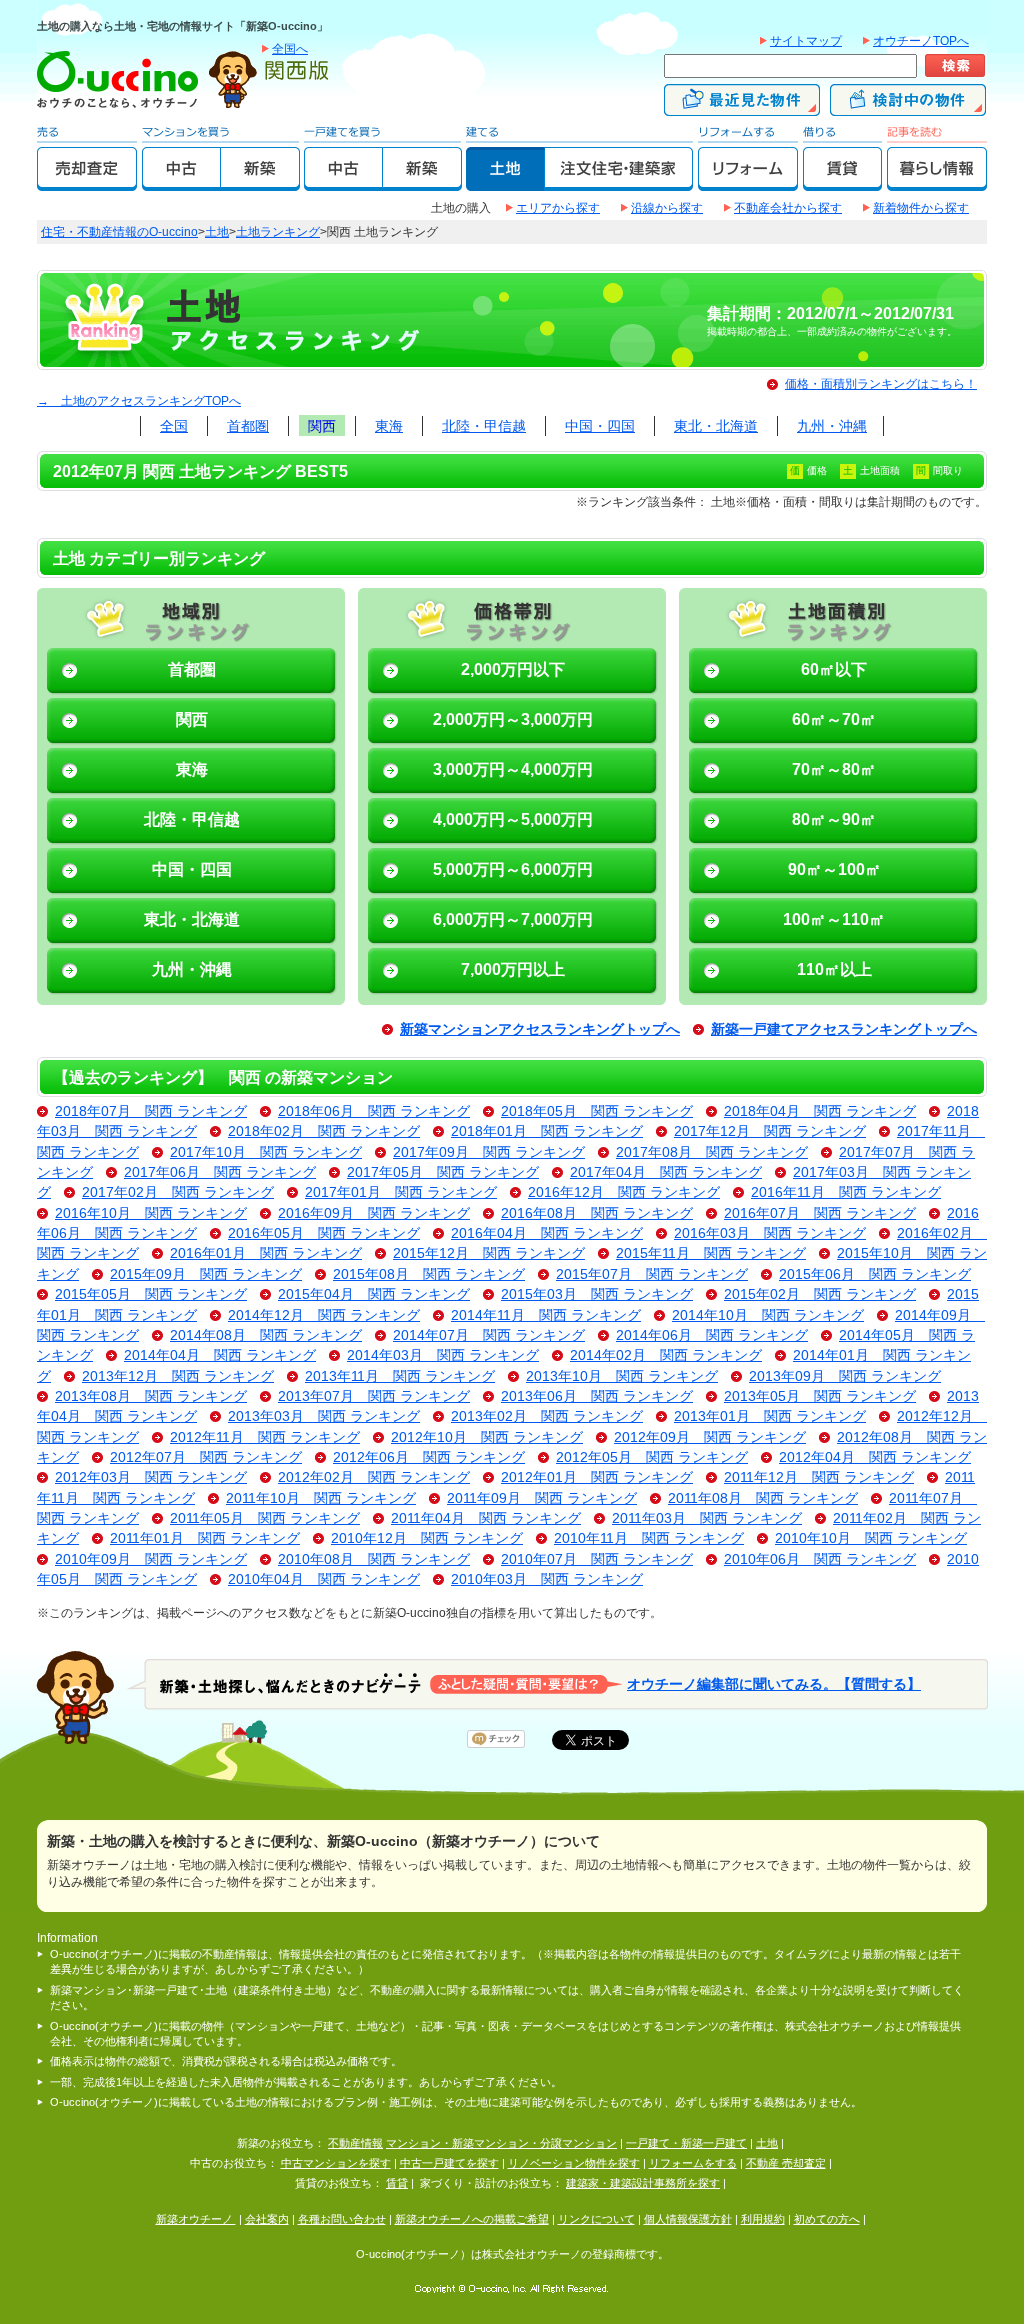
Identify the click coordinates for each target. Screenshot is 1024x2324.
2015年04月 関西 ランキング (374, 1294)
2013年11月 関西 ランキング (400, 1376)
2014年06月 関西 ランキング (712, 1335)
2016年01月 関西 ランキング (266, 1253)
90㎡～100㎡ (834, 869)
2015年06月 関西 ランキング (875, 1274)
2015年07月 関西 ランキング (652, 1274)
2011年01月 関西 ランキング (205, 1538)
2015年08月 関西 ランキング (429, 1274)
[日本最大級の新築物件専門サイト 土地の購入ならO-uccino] (122, 107)
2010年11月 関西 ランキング (649, 1538)
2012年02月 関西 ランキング (374, 1477)
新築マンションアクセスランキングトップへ (540, 1029)
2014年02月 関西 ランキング (666, 1355)
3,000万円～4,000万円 (513, 769)
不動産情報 (355, 2143)
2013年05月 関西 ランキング (820, 1396)
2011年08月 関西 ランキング (763, 1498)
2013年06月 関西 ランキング (597, 1396)
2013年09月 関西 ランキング (845, 1376)
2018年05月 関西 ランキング (597, 1111)
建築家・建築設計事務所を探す (643, 2183)
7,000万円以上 (513, 969)
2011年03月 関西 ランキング (707, 1518)
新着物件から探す (921, 208)
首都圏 (248, 426)
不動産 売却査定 (786, 2163)
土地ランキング (278, 232)
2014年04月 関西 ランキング (220, 1355)
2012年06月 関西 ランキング (429, 1457)
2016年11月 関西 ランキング (846, 1192)
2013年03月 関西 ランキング (324, 1416)
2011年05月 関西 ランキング (265, 1518)
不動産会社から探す (788, 208)
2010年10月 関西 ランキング (871, 1538)
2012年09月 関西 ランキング (710, 1437)
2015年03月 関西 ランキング (597, 1294)
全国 (174, 426)
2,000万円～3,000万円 (513, 719)
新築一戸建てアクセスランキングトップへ (844, 1029)
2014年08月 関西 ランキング (266, 1335)
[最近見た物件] (742, 107)
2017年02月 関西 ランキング (178, 1192)
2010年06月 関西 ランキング (820, 1559)
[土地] (505, 182)
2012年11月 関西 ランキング (265, 1437)
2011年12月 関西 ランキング (819, 1477)
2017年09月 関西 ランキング (489, 1152)
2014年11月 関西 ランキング (546, 1315)
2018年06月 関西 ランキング (374, 1111)
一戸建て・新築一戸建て (686, 2143)
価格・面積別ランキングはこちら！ (881, 384)
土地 (217, 232)
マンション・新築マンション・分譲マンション (501, 2143)
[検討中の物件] (908, 107)
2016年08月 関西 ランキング (597, 1213)
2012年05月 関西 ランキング (652, 1457)
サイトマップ (806, 41)
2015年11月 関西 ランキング (711, 1253)
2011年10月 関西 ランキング (321, 1498)
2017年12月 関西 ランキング (770, 1131)
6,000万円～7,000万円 (513, 919)
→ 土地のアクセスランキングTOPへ (139, 401)
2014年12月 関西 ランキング (324, 1315)
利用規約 (763, 2219)
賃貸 (397, 2183)
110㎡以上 (834, 969)
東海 (389, 426)
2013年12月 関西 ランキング (178, 1376)
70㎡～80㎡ (834, 769)
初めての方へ (827, 2219)
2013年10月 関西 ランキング (622, 1376)
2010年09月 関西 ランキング (151, 1559)
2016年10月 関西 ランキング (151, 1213)
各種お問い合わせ (342, 2219)
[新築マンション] (260, 182)
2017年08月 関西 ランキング (712, 1152)
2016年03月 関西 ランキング (770, 1233)
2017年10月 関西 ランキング (266, 1152)
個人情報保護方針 (688, 2219)
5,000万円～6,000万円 (513, 869)
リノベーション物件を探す (574, 2163)
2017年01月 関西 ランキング (401, 1192)
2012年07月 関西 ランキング (206, 1457)
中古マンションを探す (336, 2163)
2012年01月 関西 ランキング (597, 1477)
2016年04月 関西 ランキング (547, 1233)
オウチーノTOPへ (921, 41)
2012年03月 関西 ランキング (151, 1477)
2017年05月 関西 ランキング (443, 1172)
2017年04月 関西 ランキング (666, 1172)
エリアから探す (558, 208)
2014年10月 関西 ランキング (768, 1315)
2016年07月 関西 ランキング (820, 1213)
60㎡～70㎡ (834, 719)
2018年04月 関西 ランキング (820, 1111)
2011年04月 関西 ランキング (486, 1518)
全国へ (290, 49)
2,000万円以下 (513, 669)
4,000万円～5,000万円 (513, 819)
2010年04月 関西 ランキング (324, 1579)
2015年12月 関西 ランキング (489, 1253)
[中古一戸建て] (343, 182)
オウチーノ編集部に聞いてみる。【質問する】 (774, 1683)
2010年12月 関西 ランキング (427, 1538)
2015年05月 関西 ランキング (151, 1294)
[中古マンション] (181, 182)
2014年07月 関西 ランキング (489, 1335)
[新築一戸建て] (422, 182)
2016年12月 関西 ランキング (624, 1192)
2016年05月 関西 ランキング (324, 1233)
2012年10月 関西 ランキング (487, 1437)
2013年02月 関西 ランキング (547, 1416)
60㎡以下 (834, 669)
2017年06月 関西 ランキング (220, 1172)
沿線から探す (667, 208)
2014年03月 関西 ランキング (443, 1355)
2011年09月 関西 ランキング (542, 1498)
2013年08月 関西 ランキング (151, 1396)
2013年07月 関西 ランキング (374, 1396)
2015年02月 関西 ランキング (820, 1294)
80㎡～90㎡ (834, 819)
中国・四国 (600, 426)
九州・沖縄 (832, 426)
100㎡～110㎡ (834, 919)
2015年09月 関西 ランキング (206, 1274)
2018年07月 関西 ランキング (151, 1111)
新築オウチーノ (196, 2219)
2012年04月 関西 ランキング (875, 1457)
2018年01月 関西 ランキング (547, 1131)
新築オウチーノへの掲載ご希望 (472, 2219)
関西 (322, 426)
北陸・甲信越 (484, 426)
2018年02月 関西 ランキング (324, 1131)
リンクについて (596, 2219)
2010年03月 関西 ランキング (547, 1579)
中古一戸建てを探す (449, 2163)
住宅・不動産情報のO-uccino (119, 232)
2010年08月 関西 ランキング (374, 1559)
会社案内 (267, 2219)
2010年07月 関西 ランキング (597, 1559)
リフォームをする (693, 2163)
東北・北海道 (716, 426)
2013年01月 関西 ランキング (770, 1416)
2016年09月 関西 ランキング (374, 1213)
